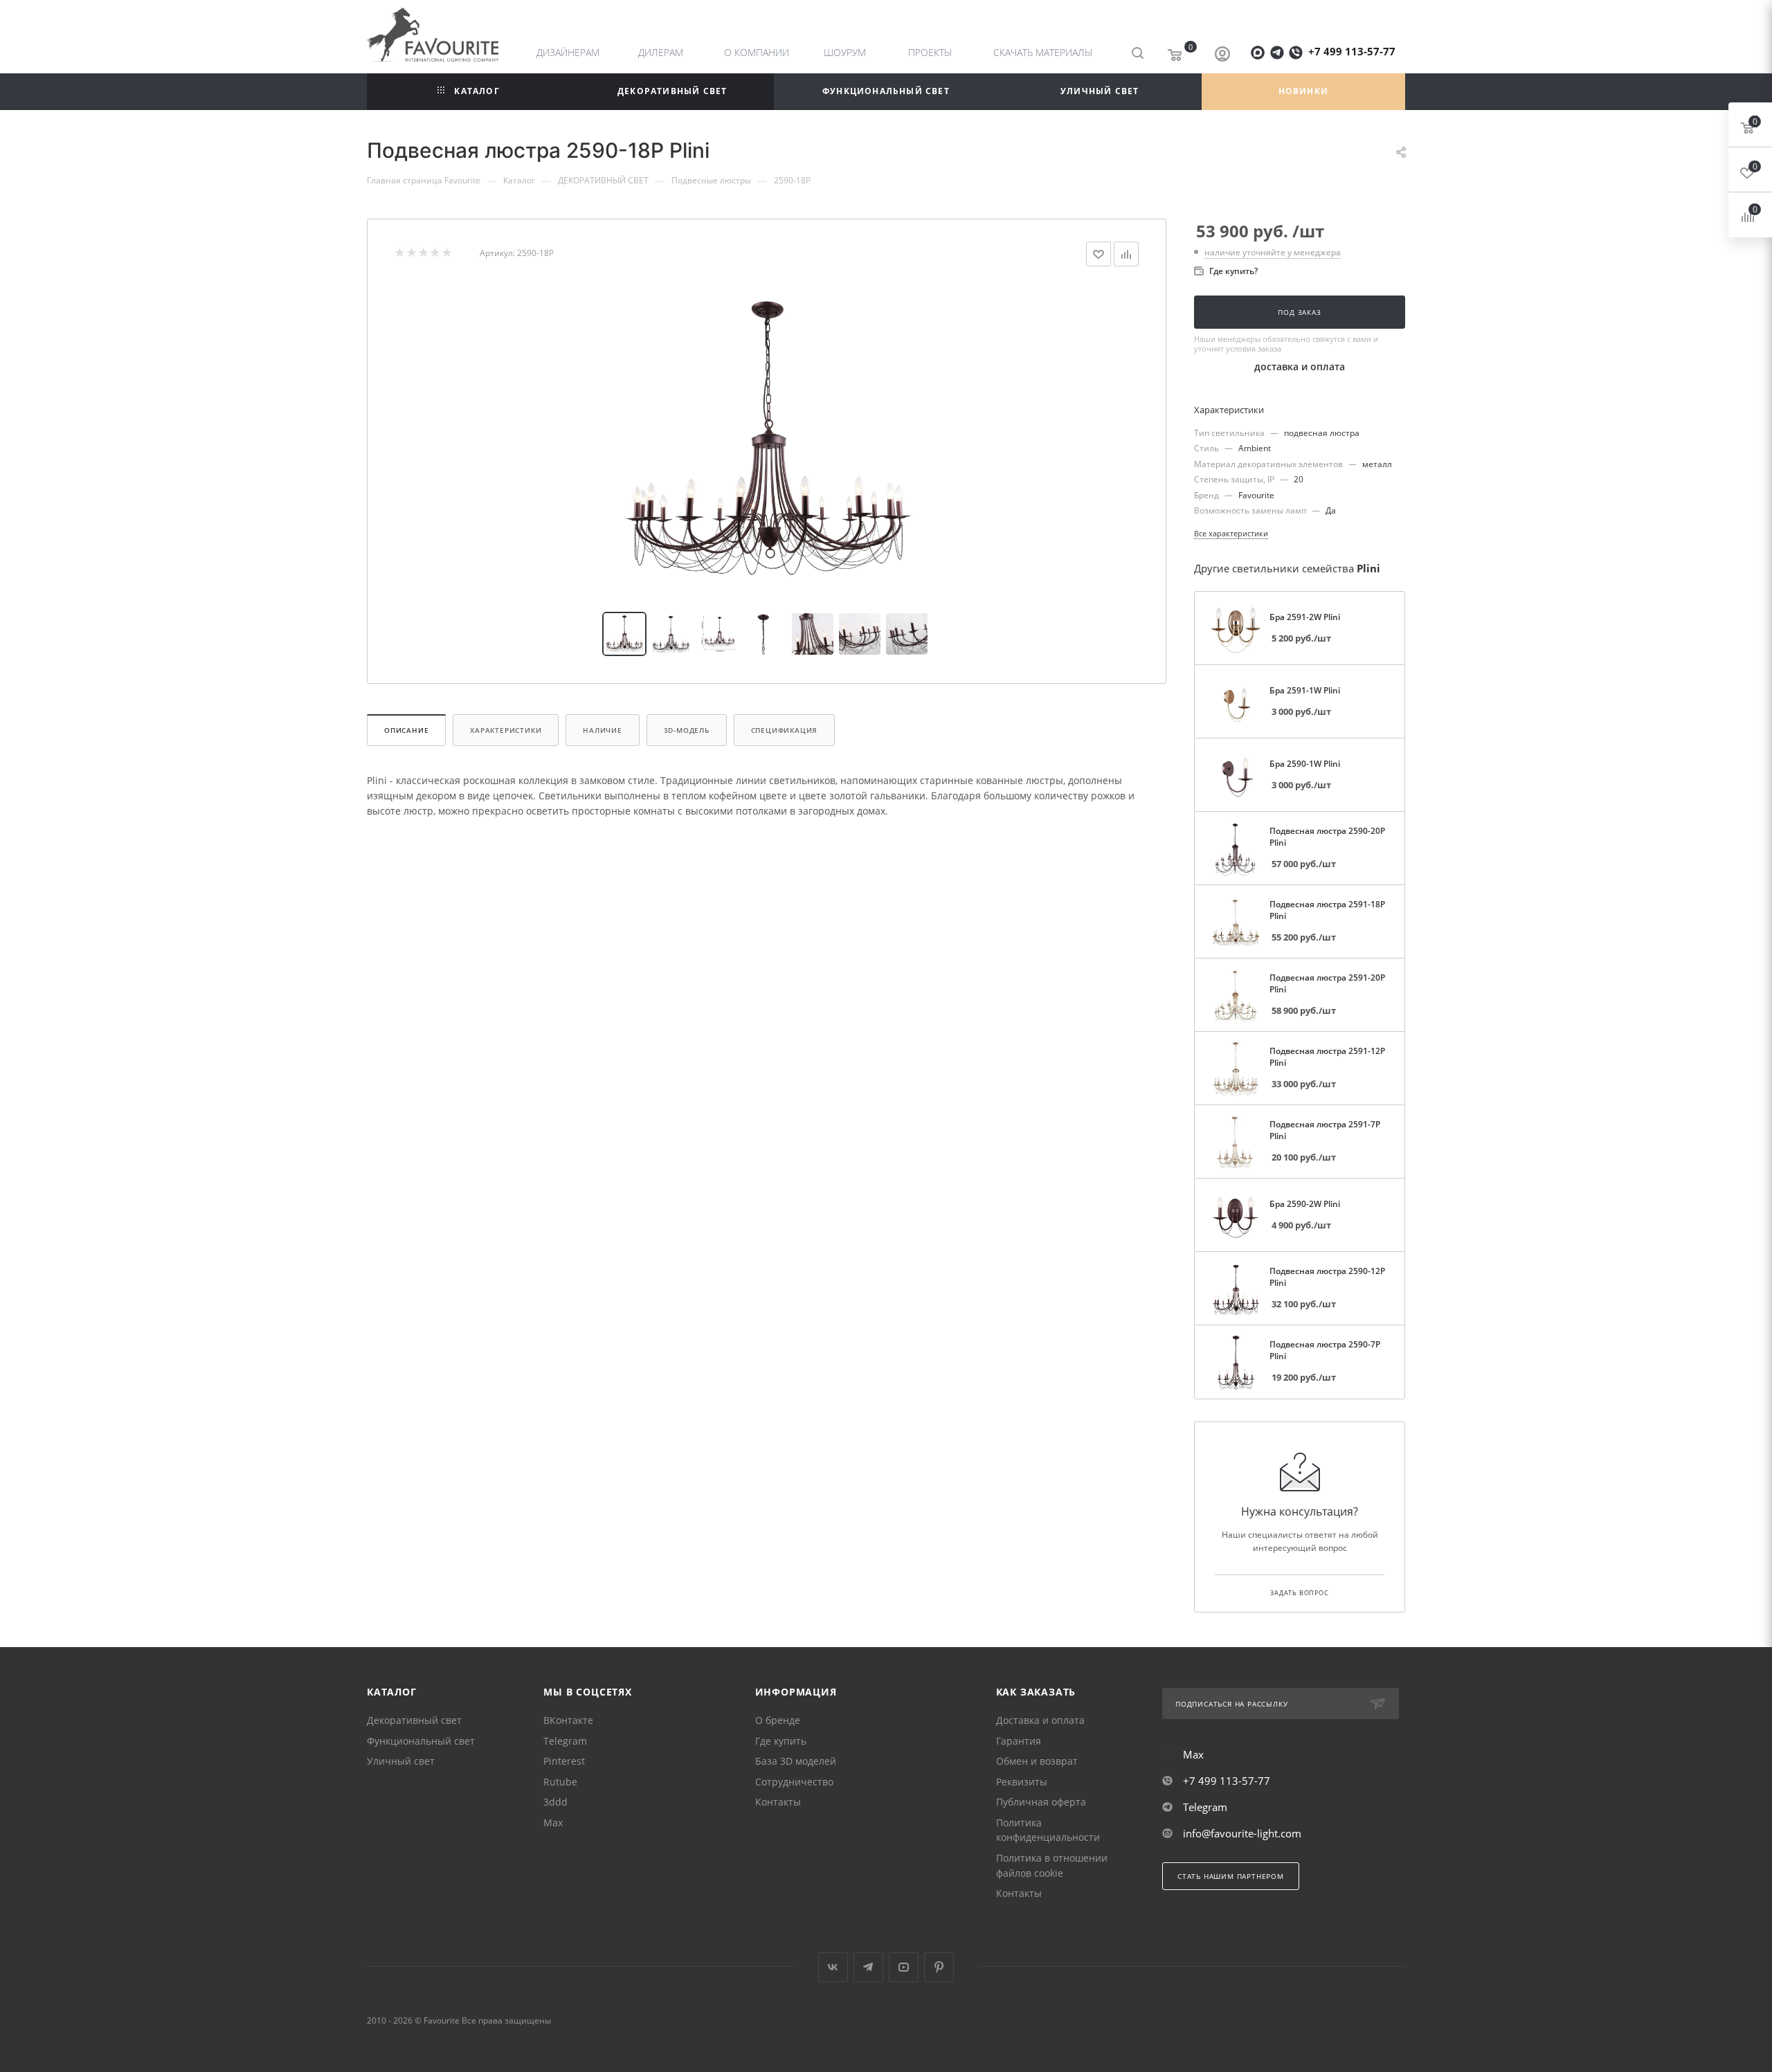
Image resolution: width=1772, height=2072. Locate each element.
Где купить (781, 1741)
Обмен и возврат (1037, 1761)
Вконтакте (833, 1967)
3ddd (555, 1802)
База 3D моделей (796, 1761)
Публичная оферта (1041, 1802)
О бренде (778, 1720)
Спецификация (785, 730)
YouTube (904, 1967)
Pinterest (564, 1761)
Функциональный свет (421, 1741)
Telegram (565, 1741)
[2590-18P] (767, 439)
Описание (406, 730)
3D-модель (687, 730)
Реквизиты (1022, 1782)
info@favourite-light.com (1242, 1833)
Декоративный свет (414, 1720)
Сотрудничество (794, 1782)
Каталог (392, 1692)
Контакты (778, 1802)
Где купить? (1233, 271)
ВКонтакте (568, 1720)
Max (553, 1823)
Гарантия (1019, 1741)
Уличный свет (401, 1761)
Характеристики (506, 730)
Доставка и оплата (1040, 1720)
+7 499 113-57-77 (1352, 51)
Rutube (560, 1782)
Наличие (603, 730)
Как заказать (1036, 1692)
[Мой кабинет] (1222, 55)
